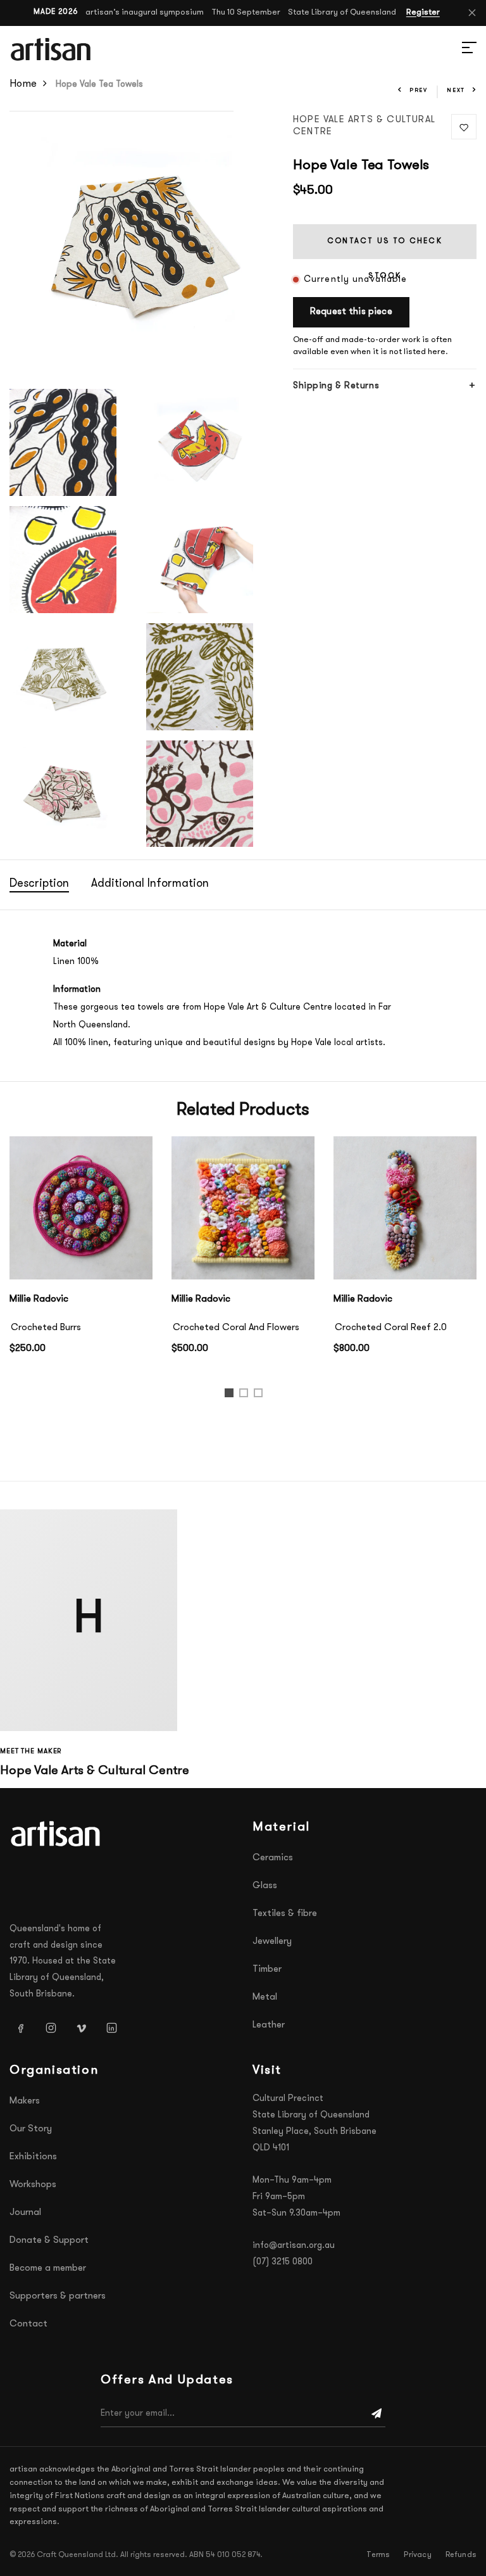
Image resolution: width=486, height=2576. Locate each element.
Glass (265, 1886)
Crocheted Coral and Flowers (236, 1328)
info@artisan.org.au (294, 2246)
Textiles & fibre (285, 1914)
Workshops (33, 2185)
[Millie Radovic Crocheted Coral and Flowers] (243, 1208)
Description (39, 884)
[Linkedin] (111, 2027)
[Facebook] (20, 2027)
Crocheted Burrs (46, 1328)
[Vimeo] (81, 2027)
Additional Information (150, 884)
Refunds (461, 2555)
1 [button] (231, 1396)
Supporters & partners (58, 2296)
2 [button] (246, 1396)
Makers (25, 2101)
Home (23, 84)
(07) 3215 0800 (283, 2262)
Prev (419, 90)
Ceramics (273, 1858)
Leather (269, 2025)
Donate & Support (49, 2241)
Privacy (417, 2555)
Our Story (31, 2129)
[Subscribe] (377, 2414)
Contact (28, 2324)
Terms (378, 2555)
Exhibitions (33, 2157)
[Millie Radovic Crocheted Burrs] (81, 1208)
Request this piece (351, 312)
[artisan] (57, 1834)
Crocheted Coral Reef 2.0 (391, 1328)
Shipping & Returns (336, 386)
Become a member (48, 2268)
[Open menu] (454, 49)
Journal (25, 2213)
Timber (267, 1970)
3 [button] (260, 1396)
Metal (265, 1997)
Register (423, 12)
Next (456, 90)
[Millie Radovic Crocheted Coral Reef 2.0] (405, 1208)
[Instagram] (51, 2027)
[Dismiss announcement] (472, 13)
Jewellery (272, 1942)
